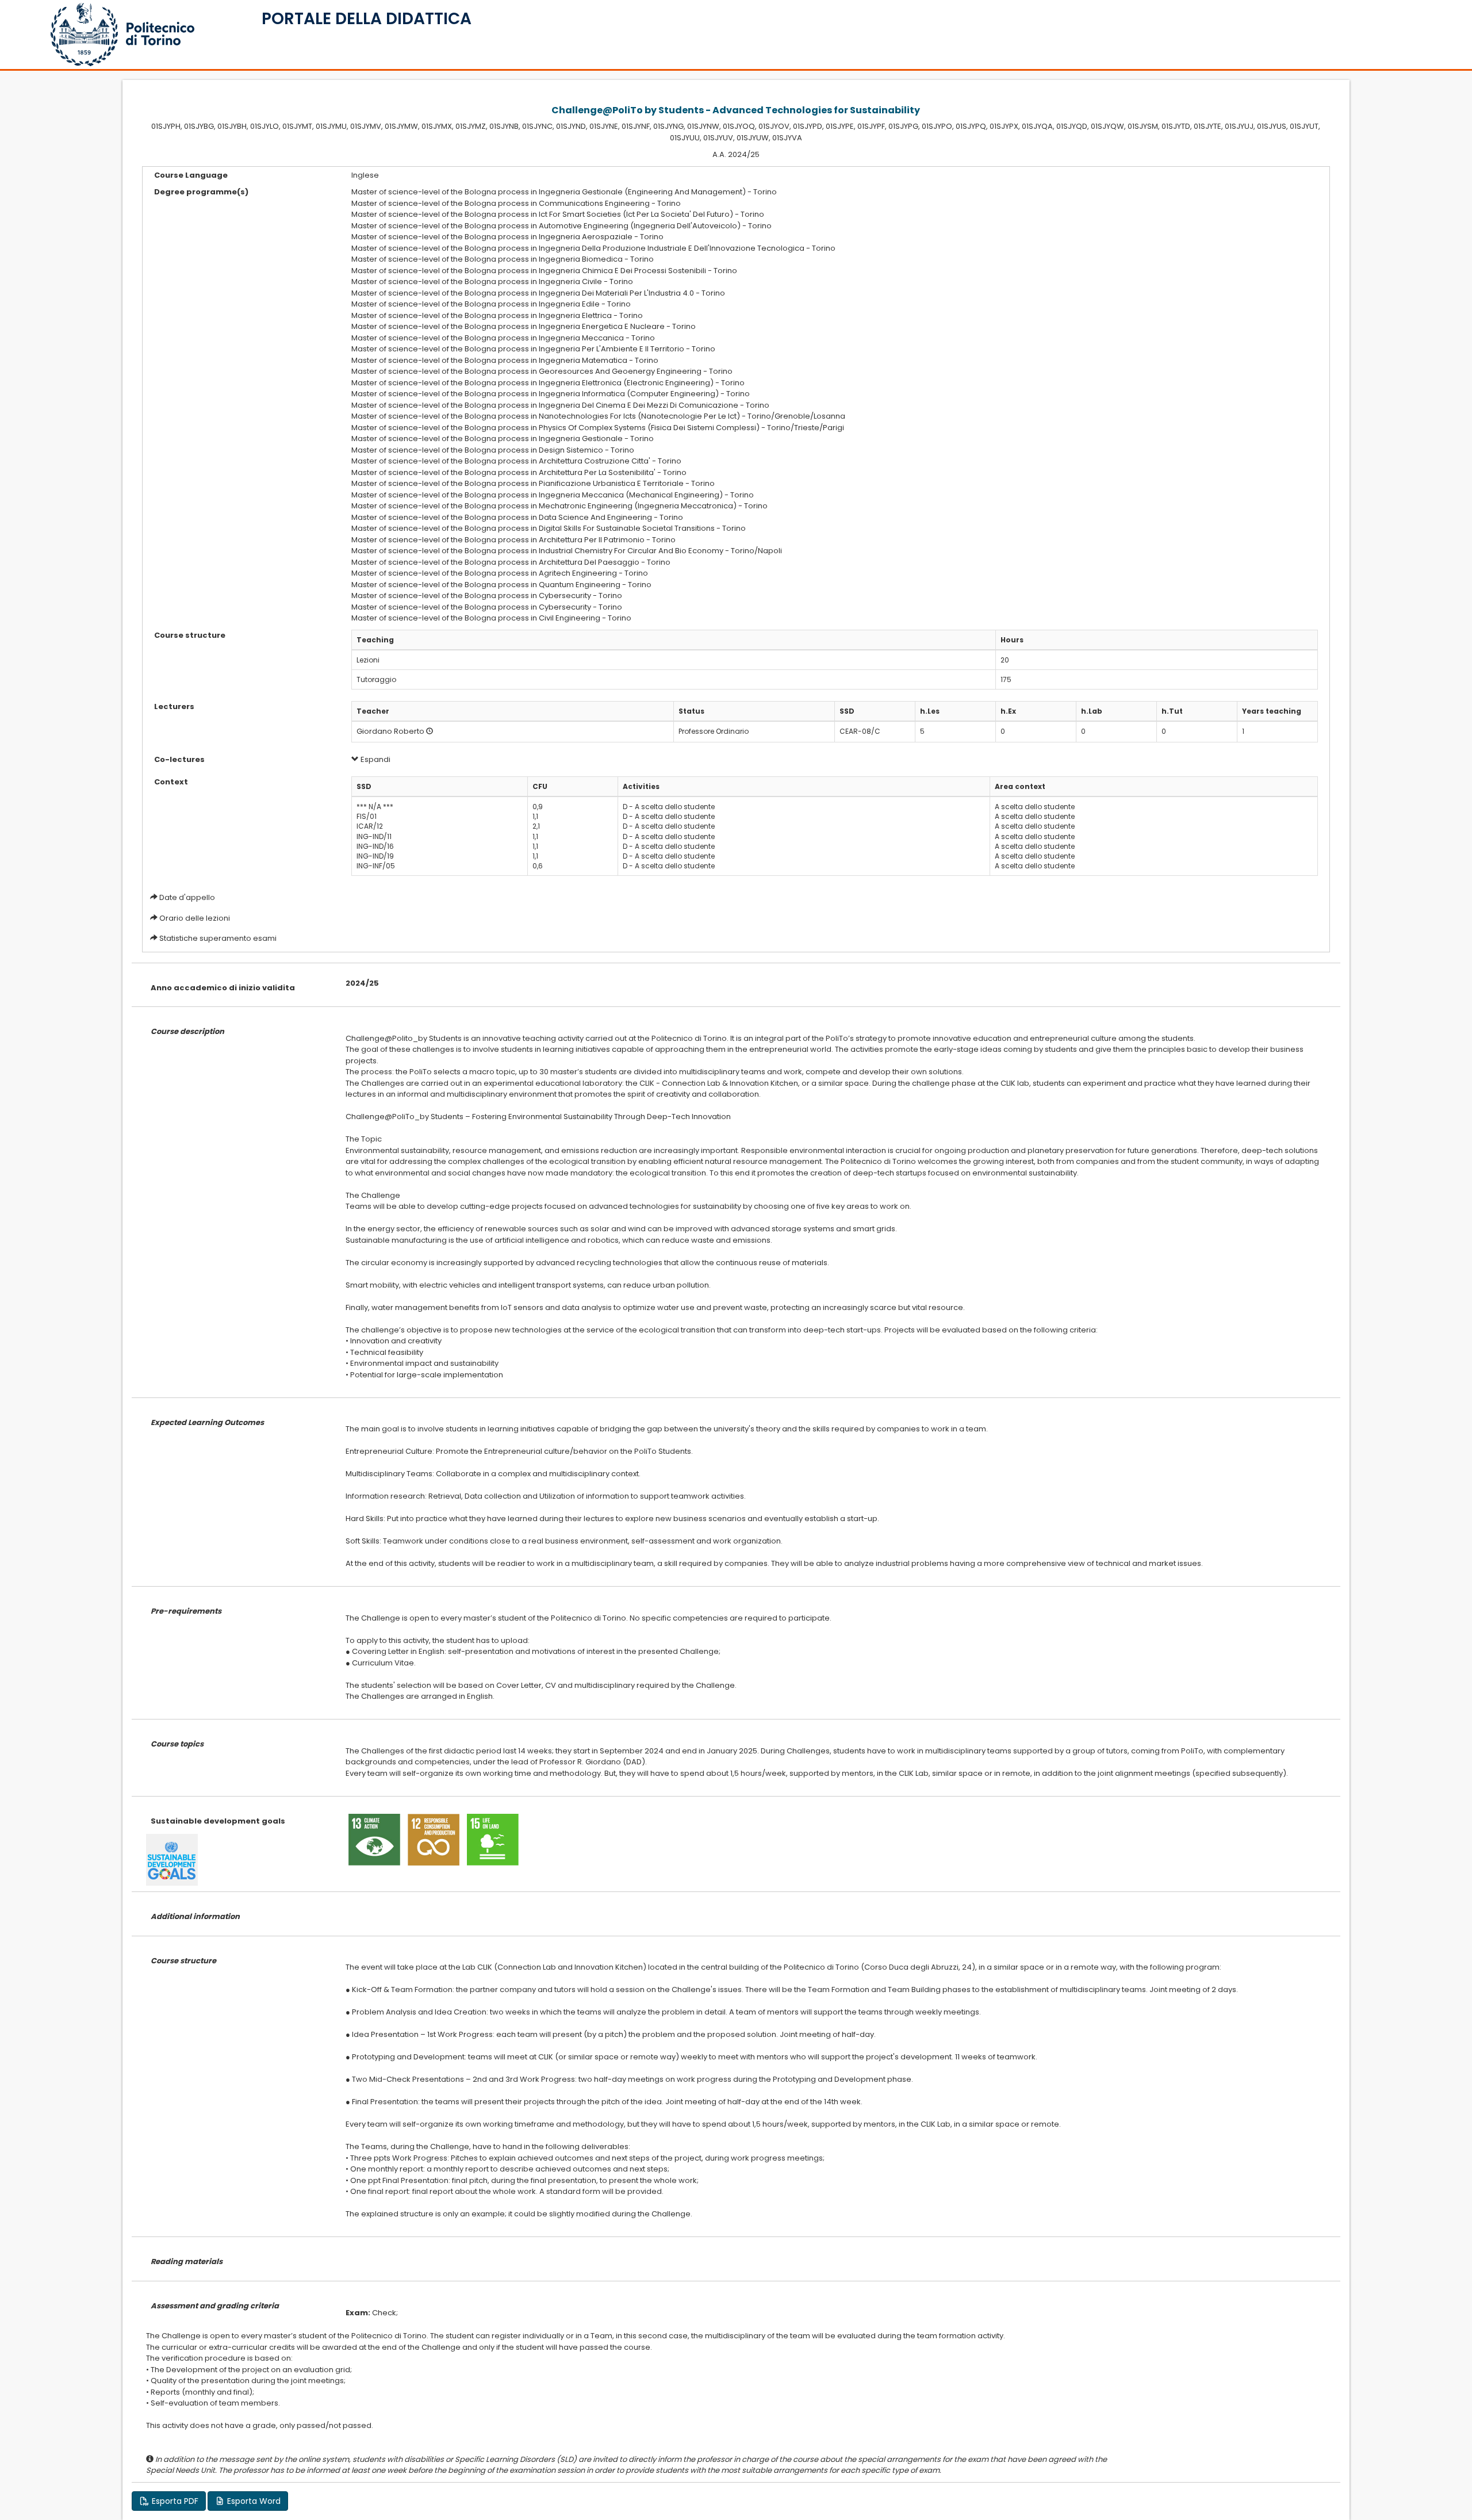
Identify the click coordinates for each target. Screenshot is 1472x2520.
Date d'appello (187, 897)
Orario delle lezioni (195, 918)
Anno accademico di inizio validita (223, 988)
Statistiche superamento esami (218, 938)
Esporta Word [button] (253, 2501)
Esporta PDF (174, 2501)
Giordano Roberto (390, 731)
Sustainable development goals (218, 1821)
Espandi (375, 759)
